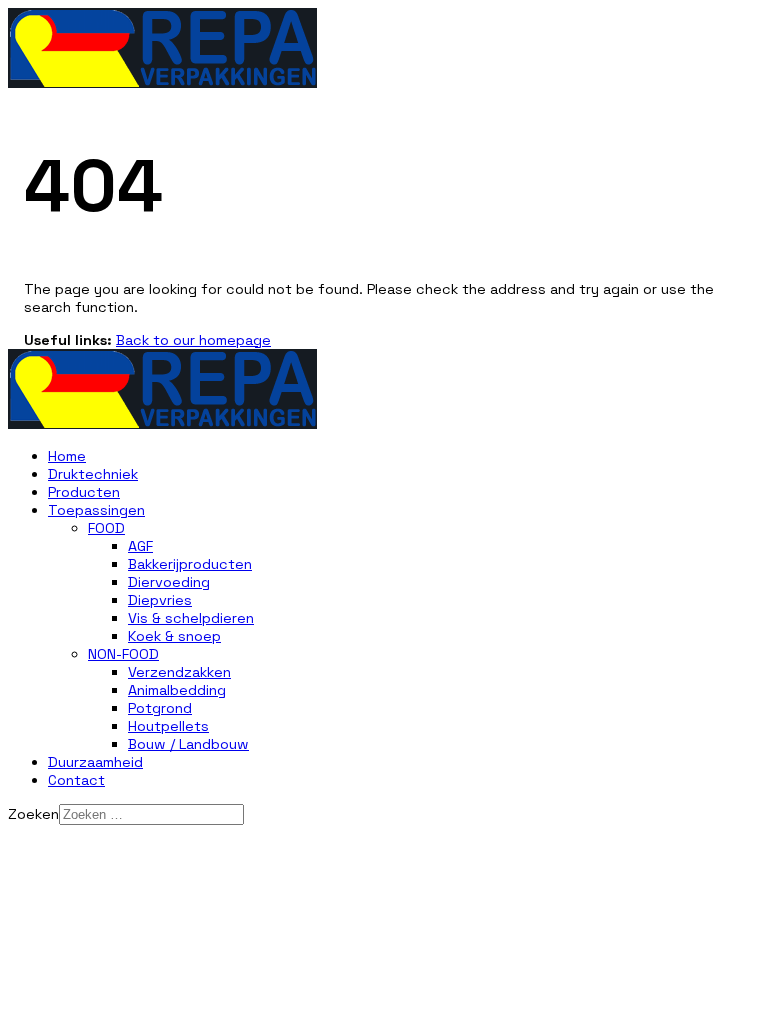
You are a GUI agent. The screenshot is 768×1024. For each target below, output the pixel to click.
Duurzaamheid (95, 762)
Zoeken (33, 814)
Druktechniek (93, 474)
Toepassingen (96, 510)
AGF (140, 546)
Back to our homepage (193, 340)
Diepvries (160, 600)
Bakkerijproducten (190, 564)
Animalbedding (177, 690)
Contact (76, 780)
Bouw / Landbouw (188, 744)
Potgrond (160, 708)
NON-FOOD (123, 654)
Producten (84, 492)
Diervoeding (169, 582)
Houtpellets (168, 726)
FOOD (106, 528)
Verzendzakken (179, 672)
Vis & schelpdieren (191, 618)
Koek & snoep (174, 636)
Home (67, 456)
